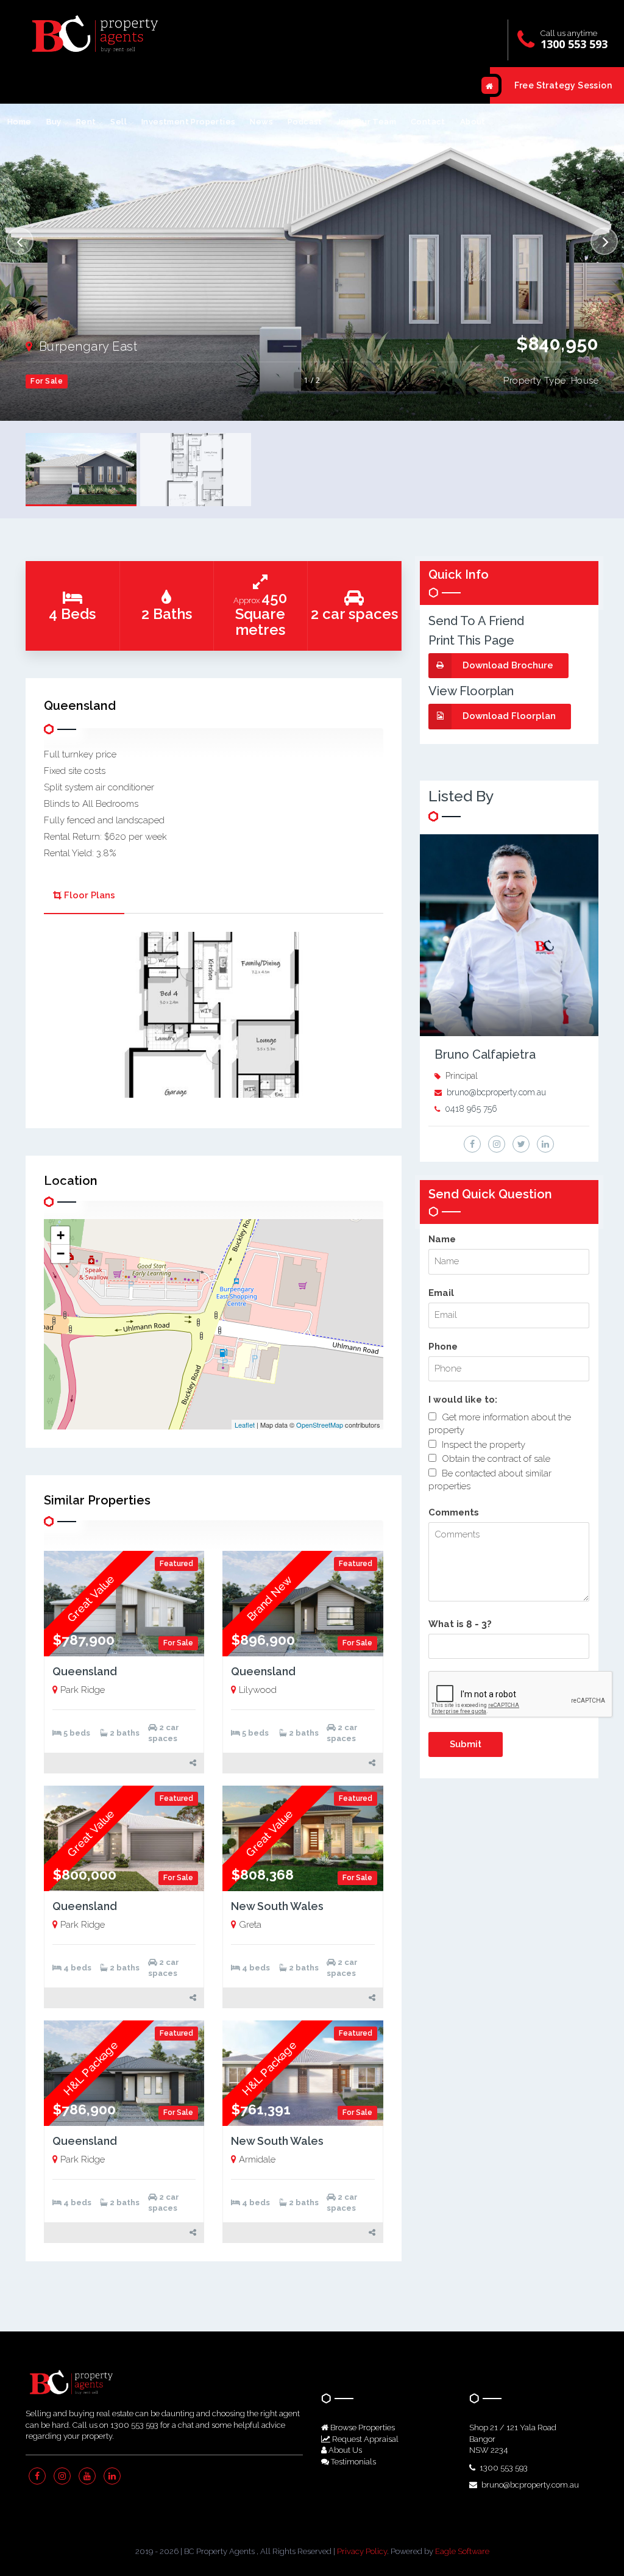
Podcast (305, 122)
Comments (454, 1512)
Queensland (85, 1671)
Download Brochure (508, 665)
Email (441, 1293)
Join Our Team (367, 122)
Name (442, 1239)
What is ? (460, 1624)
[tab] (84, 897)
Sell (119, 122)
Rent (86, 122)
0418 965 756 (471, 1109)
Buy (54, 122)
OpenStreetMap (320, 1425)
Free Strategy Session (563, 85)
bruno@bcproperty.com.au (496, 1092)
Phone (443, 1347)
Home (19, 122)
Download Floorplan (509, 716)
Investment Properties (188, 122)
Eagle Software (462, 2551)
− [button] (61, 1254)
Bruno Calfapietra (485, 1054)
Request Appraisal (364, 2439)
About (473, 122)
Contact (428, 122)
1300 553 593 (574, 44)
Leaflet (245, 1425)
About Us (344, 2450)
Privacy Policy (362, 2551)
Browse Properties (362, 2428)
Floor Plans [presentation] (90, 895)
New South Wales (277, 1906)
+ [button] (61, 1235)
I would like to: (463, 1400)
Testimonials (353, 2462)
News (261, 122)
